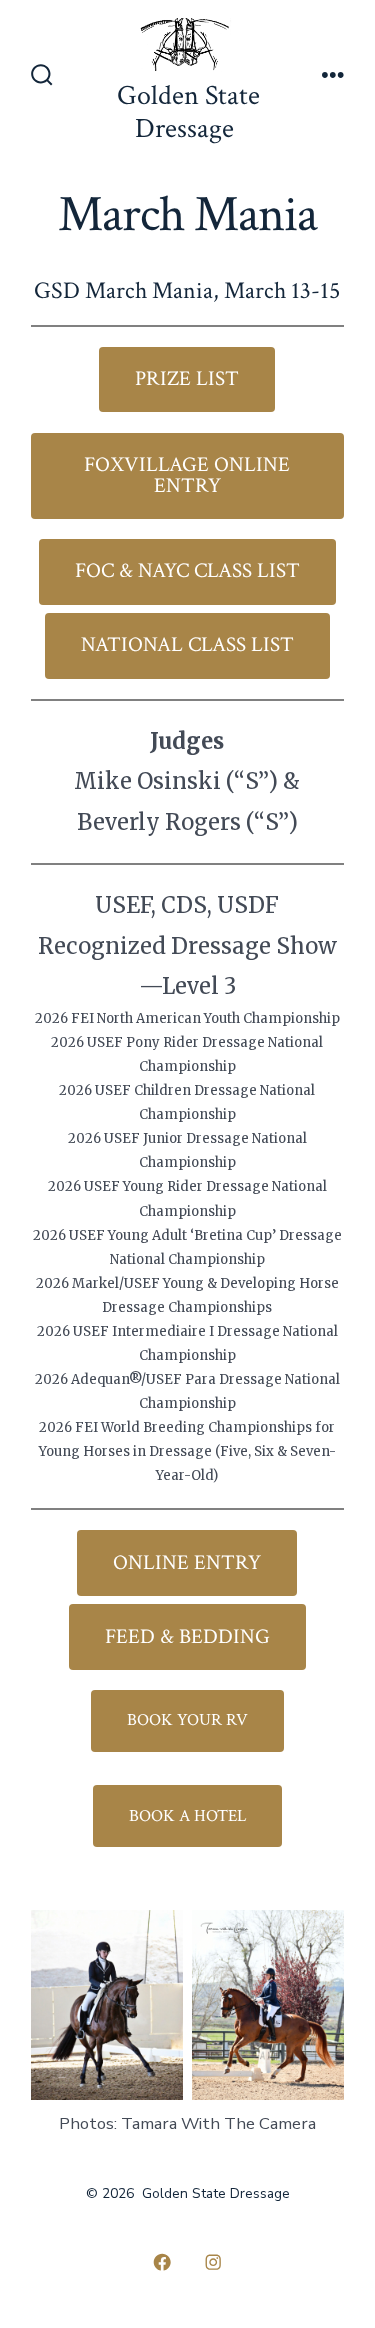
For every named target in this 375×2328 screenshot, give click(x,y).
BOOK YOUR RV (187, 1720)
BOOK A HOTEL (187, 1816)
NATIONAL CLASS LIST (187, 644)
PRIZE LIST (187, 378)
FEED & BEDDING (187, 1636)
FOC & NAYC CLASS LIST (187, 570)
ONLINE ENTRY (187, 1562)
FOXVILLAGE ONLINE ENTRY (187, 475)
